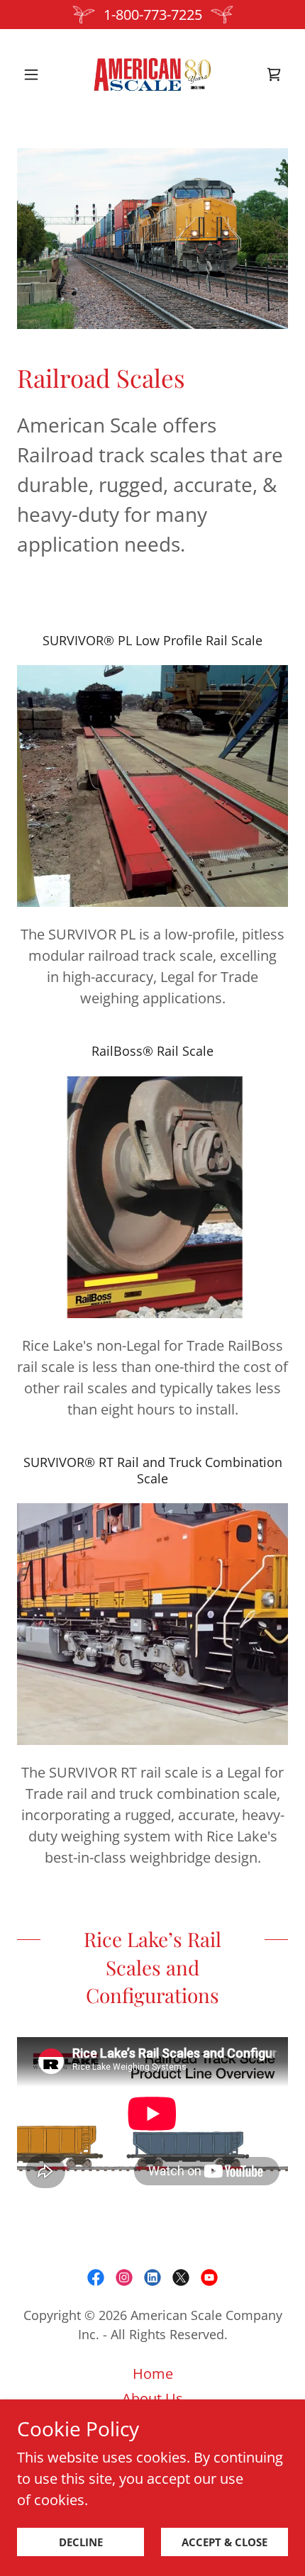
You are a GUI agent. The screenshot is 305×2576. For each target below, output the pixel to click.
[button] (37, 74)
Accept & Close (224, 2542)
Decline (81, 2542)
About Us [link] (152, 2398)
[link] (152, 74)
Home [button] (153, 2374)
